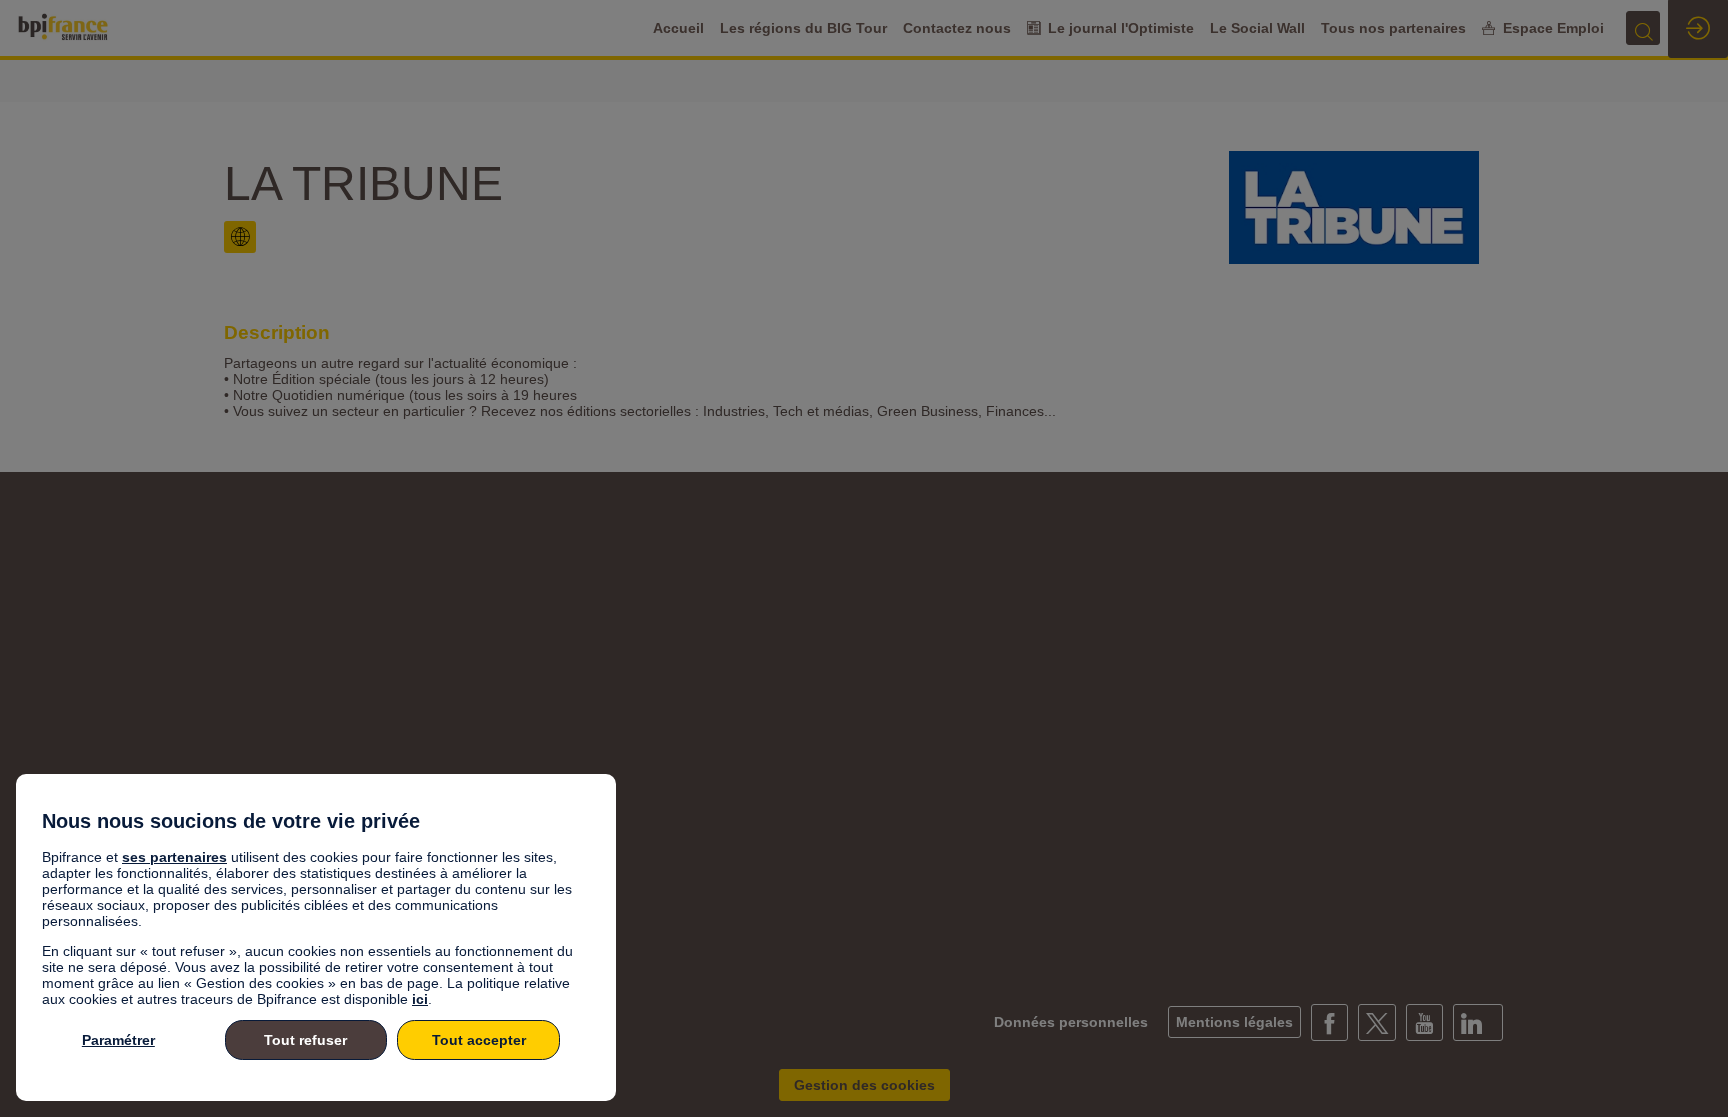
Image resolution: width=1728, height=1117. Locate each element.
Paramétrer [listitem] (118, 1040)
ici (420, 999)
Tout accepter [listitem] (479, 1040)
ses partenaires (174, 857)
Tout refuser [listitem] (305, 1040)
